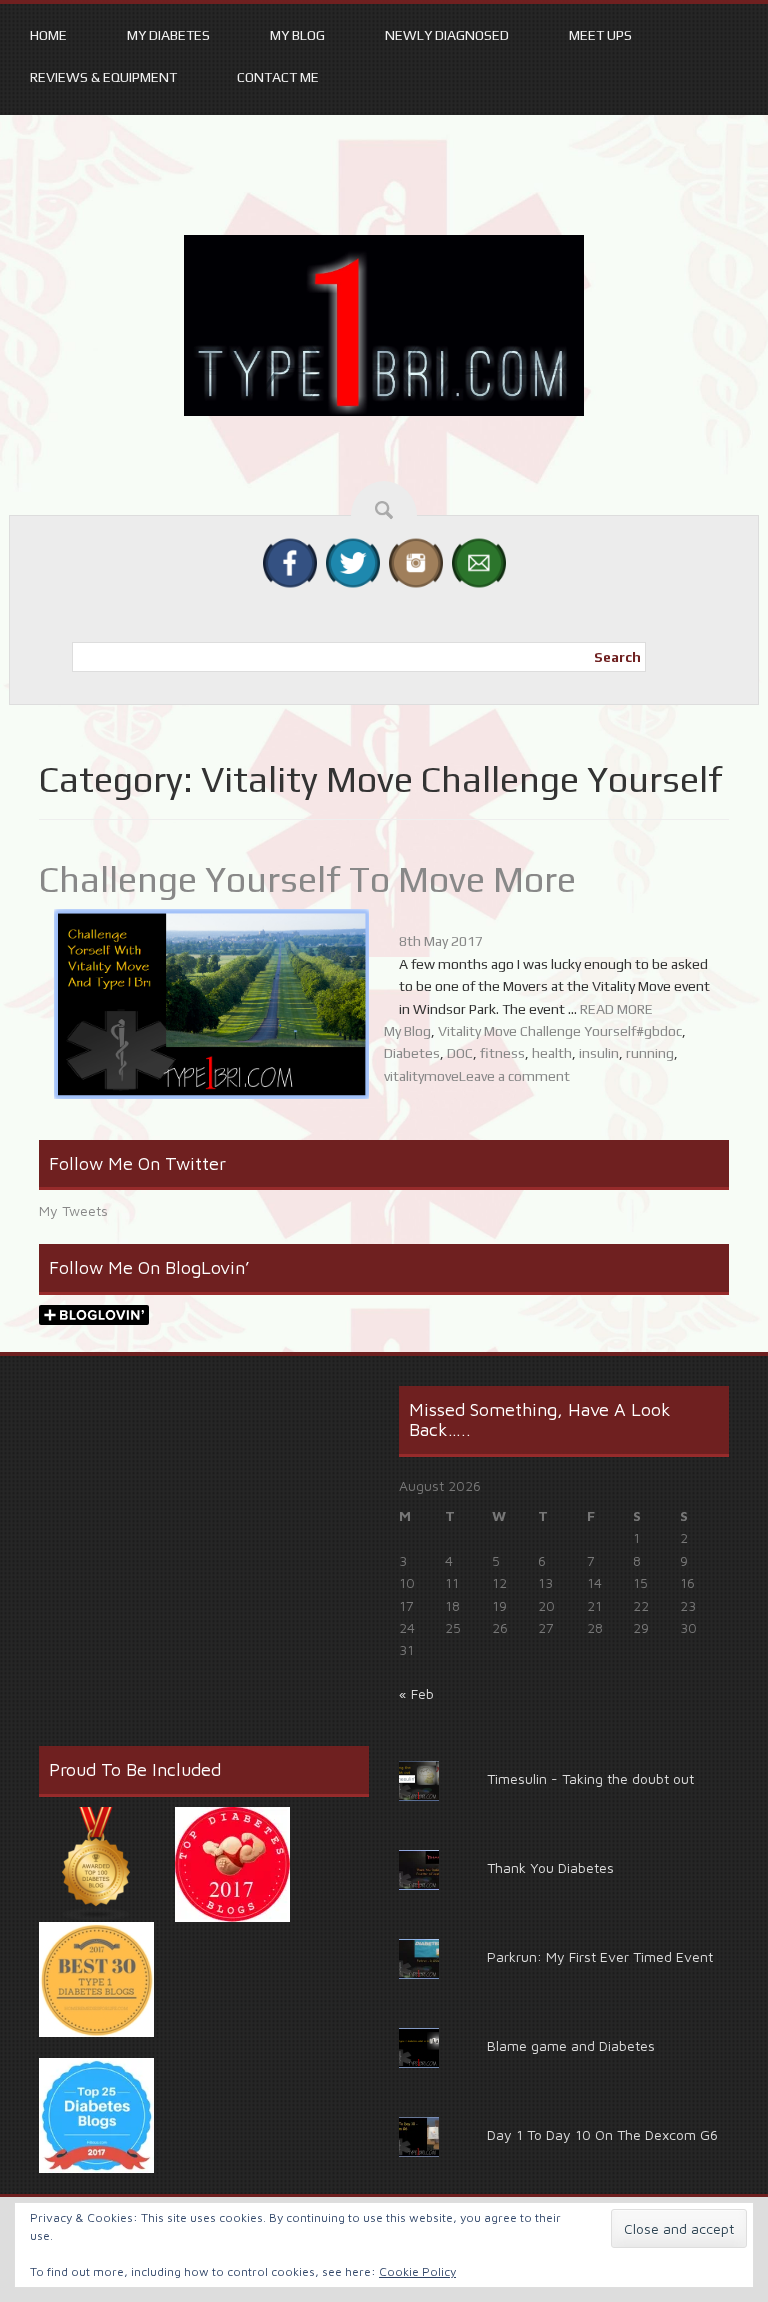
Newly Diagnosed (447, 35)
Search (617, 657)
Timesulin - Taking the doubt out (590, 1778)
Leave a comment (514, 1076)
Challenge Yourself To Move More (307, 879)
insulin (599, 1053)
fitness (502, 1053)
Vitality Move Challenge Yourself (537, 1031)
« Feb (416, 1693)
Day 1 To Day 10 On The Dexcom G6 (602, 2134)
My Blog (297, 35)
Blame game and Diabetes (571, 2045)
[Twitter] (353, 562)
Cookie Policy (417, 2271)
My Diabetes (168, 35)
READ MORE (616, 1009)
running (650, 1053)
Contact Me (278, 77)
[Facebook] (290, 562)
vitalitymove (421, 1076)
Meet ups (600, 35)
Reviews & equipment (103, 77)
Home (48, 35)
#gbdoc (659, 1031)
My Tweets (73, 1210)
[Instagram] (416, 562)
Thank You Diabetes (550, 1867)
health (552, 1053)
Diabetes (412, 1053)
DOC (460, 1053)
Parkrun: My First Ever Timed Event (600, 1956)
